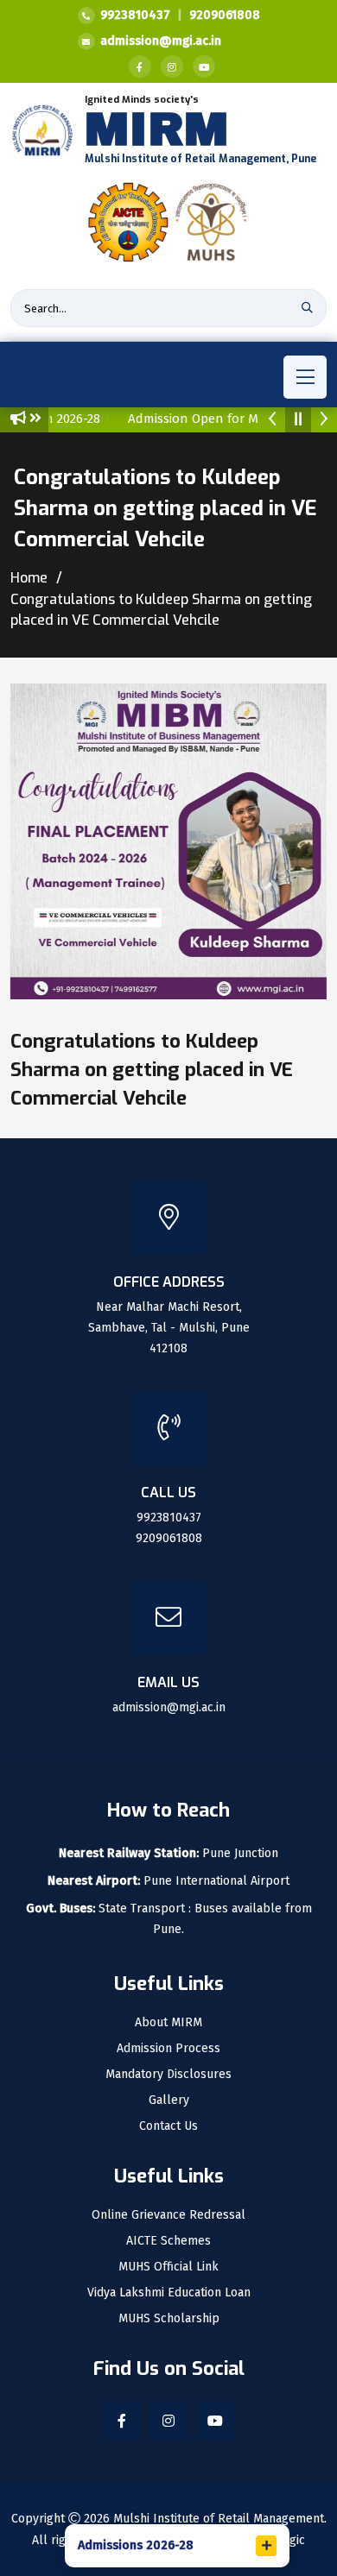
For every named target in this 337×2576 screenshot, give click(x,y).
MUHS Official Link (168, 2267)
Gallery (169, 2100)
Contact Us (168, 2126)
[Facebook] (140, 66)
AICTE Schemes (168, 2241)
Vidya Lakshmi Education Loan (169, 2293)
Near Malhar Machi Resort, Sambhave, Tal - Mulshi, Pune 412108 (169, 1328)
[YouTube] (204, 66)
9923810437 (135, 15)
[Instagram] (172, 66)
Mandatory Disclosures (168, 2075)
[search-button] (307, 308)
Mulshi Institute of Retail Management (219, 2519)
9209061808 (225, 15)
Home (29, 578)
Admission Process (168, 2049)
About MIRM (168, 2023)
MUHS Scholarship (169, 2319)
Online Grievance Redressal (168, 2215)
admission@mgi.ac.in (161, 41)
